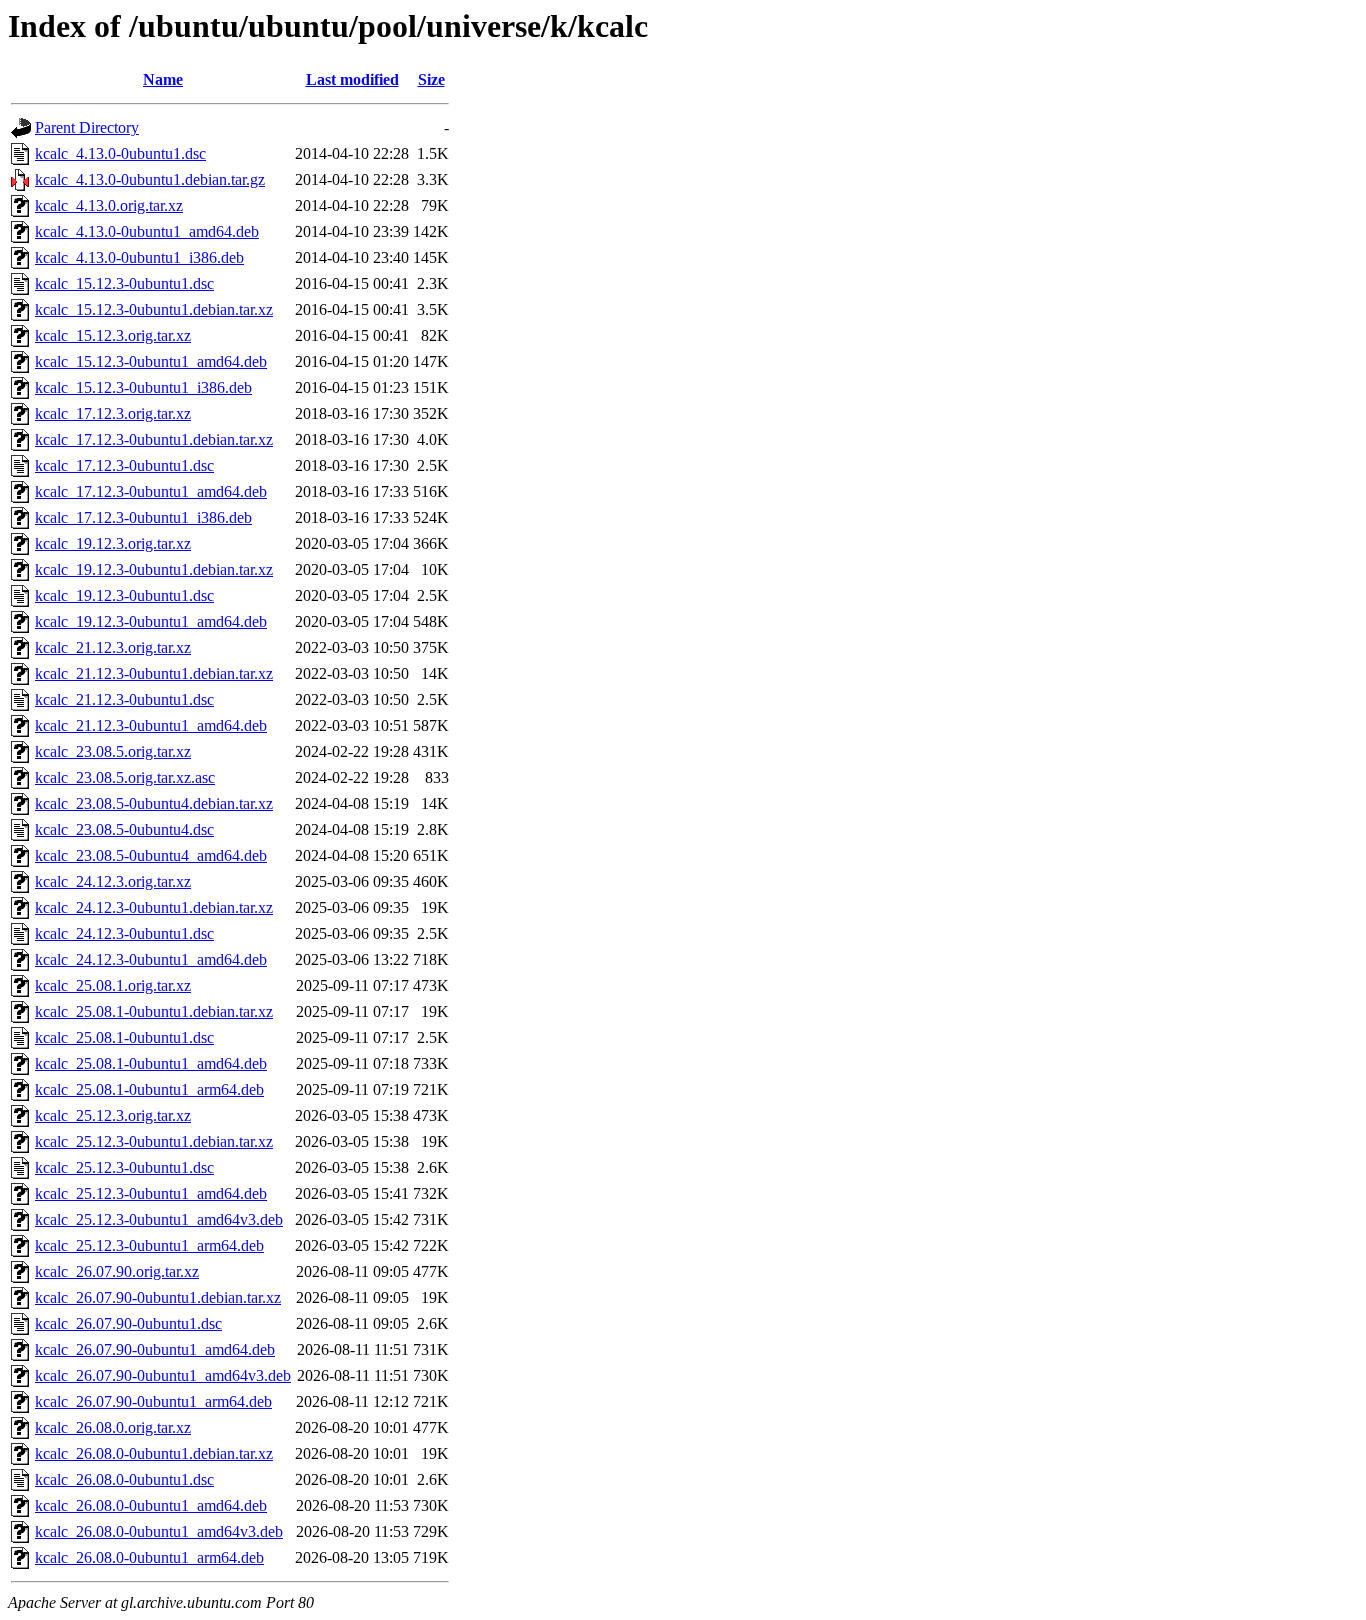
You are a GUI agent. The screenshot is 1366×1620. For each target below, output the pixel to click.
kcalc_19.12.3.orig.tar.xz (113, 543)
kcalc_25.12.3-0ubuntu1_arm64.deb (149, 1245)
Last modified (352, 79)
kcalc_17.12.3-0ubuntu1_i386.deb (143, 517)
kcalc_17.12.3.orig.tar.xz (113, 413)
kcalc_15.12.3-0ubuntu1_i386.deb (143, 387)
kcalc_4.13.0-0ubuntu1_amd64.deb (147, 231)
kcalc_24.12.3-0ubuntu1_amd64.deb (151, 959)
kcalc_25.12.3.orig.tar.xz (113, 1115)
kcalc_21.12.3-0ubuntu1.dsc (124, 699)
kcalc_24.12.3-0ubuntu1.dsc (124, 933)
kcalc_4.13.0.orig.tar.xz (109, 205)
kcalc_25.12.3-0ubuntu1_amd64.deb (151, 1193)
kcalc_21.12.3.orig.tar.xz (113, 647)
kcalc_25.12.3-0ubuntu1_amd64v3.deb (159, 1219)
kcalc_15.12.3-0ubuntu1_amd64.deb (151, 361)
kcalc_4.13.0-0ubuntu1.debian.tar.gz (150, 179)
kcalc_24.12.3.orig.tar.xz (113, 881)
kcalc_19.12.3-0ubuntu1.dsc (124, 595)
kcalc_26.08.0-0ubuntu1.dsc (124, 1479)
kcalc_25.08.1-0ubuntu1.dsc (124, 1037)
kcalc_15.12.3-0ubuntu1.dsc (124, 283)
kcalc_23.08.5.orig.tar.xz (113, 751)
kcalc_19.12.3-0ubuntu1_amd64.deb (151, 621)
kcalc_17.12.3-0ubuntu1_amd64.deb (151, 491)
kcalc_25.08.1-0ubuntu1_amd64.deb (151, 1063)
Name (163, 79)
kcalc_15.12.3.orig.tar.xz (113, 335)
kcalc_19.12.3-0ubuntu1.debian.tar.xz (154, 569)
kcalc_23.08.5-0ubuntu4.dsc (124, 829)
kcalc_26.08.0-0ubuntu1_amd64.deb (151, 1505)
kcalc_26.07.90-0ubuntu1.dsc (128, 1323)
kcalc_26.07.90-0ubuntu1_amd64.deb (155, 1349)
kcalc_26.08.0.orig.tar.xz (113, 1427)
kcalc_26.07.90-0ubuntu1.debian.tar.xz (158, 1297)
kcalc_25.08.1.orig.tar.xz (113, 985)
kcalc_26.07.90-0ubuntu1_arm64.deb (153, 1401)
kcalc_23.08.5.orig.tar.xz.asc (125, 777)
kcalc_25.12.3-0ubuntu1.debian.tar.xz (154, 1141)
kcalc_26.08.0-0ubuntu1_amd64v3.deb (159, 1531)
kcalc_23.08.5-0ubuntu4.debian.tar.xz (154, 803)
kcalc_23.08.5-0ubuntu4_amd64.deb (151, 855)
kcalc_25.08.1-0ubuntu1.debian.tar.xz (154, 1011)
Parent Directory (87, 127)
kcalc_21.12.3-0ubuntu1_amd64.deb (151, 725)
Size (431, 79)
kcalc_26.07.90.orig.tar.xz (117, 1271)
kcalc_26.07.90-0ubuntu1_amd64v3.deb (163, 1375)
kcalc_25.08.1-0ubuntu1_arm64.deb (149, 1089)
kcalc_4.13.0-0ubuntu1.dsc (120, 153)
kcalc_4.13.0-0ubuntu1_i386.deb (139, 257)
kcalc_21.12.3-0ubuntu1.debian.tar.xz (154, 673)
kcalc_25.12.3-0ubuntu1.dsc (124, 1167)
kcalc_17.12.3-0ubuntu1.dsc (124, 465)
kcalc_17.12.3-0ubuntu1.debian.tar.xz (154, 439)
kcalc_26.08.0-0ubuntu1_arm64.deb (149, 1557)
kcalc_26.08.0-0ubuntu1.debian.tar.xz (154, 1453)
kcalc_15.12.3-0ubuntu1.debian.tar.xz (154, 309)
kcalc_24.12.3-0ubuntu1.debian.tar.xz (154, 907)
